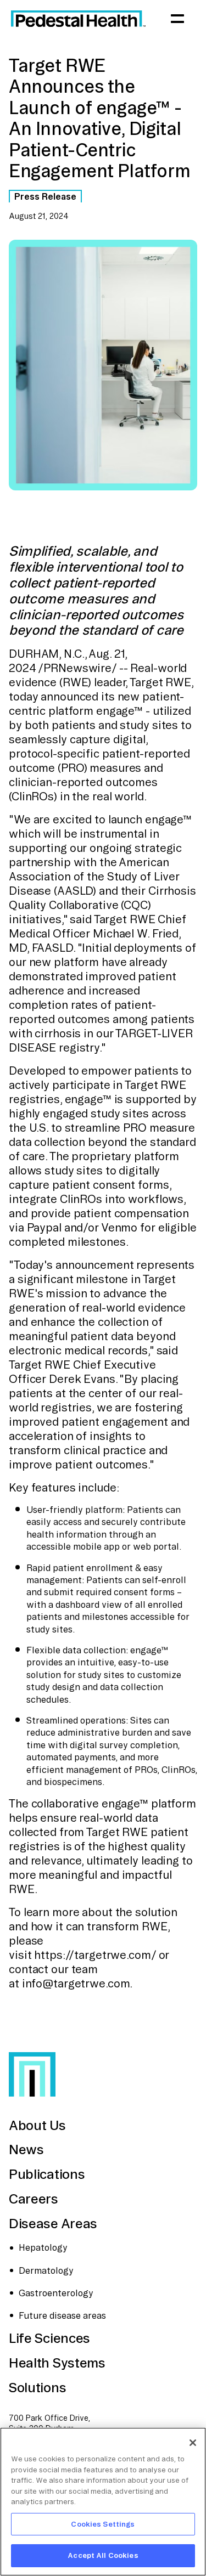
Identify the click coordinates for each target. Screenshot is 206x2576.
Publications (47, 2174)
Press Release (45, 196)
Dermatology (46, 2270)
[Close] (193, 2443)
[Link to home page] (78, 19)
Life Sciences (49, 2338)
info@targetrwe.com (76, 1983)
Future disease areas (62, 2315)
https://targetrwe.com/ (95, 1955)
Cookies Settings (103, 2524)
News (26, 2149)
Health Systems (57, 2363)
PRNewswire (77, 668)
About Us (37, 2125)
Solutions (37, 2387)
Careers (34, 2199)
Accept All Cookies (103, 2555)
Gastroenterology (56, 2293)
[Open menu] (177, 19)
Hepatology (43, 2247)
